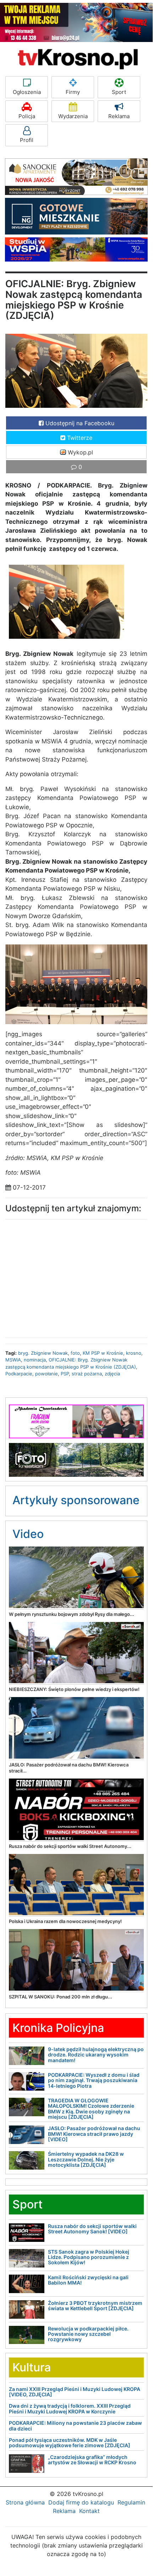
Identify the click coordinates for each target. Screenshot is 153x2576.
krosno (134, 1353)
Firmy (73, 92)
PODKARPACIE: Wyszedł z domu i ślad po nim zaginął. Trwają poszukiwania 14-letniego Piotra (94, 2080)
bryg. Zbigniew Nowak (43, 1353)
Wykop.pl (80, 452)
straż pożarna (87, 1374)
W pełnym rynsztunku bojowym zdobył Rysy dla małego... (72, 1614)
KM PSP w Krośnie (103, 1353)
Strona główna (25, 2502)
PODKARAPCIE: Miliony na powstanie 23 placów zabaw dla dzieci (75, 2425)
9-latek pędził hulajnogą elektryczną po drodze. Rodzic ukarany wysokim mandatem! (96, 2055)
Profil (27, 140)
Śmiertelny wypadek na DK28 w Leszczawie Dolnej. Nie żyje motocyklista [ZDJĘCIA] (86, 2159)
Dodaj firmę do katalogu (81, 2502)
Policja (27, 116)
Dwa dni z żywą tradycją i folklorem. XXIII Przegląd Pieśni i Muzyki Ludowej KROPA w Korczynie (70, 2408)
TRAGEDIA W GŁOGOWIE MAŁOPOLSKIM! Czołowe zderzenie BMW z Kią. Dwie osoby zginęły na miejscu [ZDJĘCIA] (91, 2109)
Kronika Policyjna (58, 2028)
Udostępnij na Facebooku (79, 423)
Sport (119, 92)
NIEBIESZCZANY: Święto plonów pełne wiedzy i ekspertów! (74, 1689)
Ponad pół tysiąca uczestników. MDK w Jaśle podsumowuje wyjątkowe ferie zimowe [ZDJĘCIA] (70, 2443)
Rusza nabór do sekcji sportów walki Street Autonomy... (70, 1846)
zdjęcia (112, 1374)
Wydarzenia (73, 116)
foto (75, 1353)
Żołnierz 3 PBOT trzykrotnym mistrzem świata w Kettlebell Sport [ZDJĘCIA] (95, 2306)
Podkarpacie (19, 1374)
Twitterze (79, 438)
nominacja (35, 1360)
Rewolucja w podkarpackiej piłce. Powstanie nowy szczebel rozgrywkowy (88, 2334)
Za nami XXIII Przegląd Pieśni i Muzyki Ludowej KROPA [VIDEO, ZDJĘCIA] (75, 2392)
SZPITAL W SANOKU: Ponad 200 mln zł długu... (61, 1997)
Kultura (32, 2367)
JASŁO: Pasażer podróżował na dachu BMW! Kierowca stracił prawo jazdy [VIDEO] (94, 2134)
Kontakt (89, 2511)
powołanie (47, 1374)
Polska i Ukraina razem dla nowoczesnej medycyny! (65, 1921)
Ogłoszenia (27, 92)
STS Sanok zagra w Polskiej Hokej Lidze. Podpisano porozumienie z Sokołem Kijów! (89, 2257)
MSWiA (13, 1360)
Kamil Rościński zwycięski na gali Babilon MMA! (88, 2280)
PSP (65, 1374)
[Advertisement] (76, 1277)
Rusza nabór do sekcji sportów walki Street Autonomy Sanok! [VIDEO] (92, 2229)
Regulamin (131, 2502)
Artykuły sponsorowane (76, 1500)
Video (28, 1534)
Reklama (119, 116)
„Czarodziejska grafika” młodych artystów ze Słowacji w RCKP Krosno (92, 2460)
